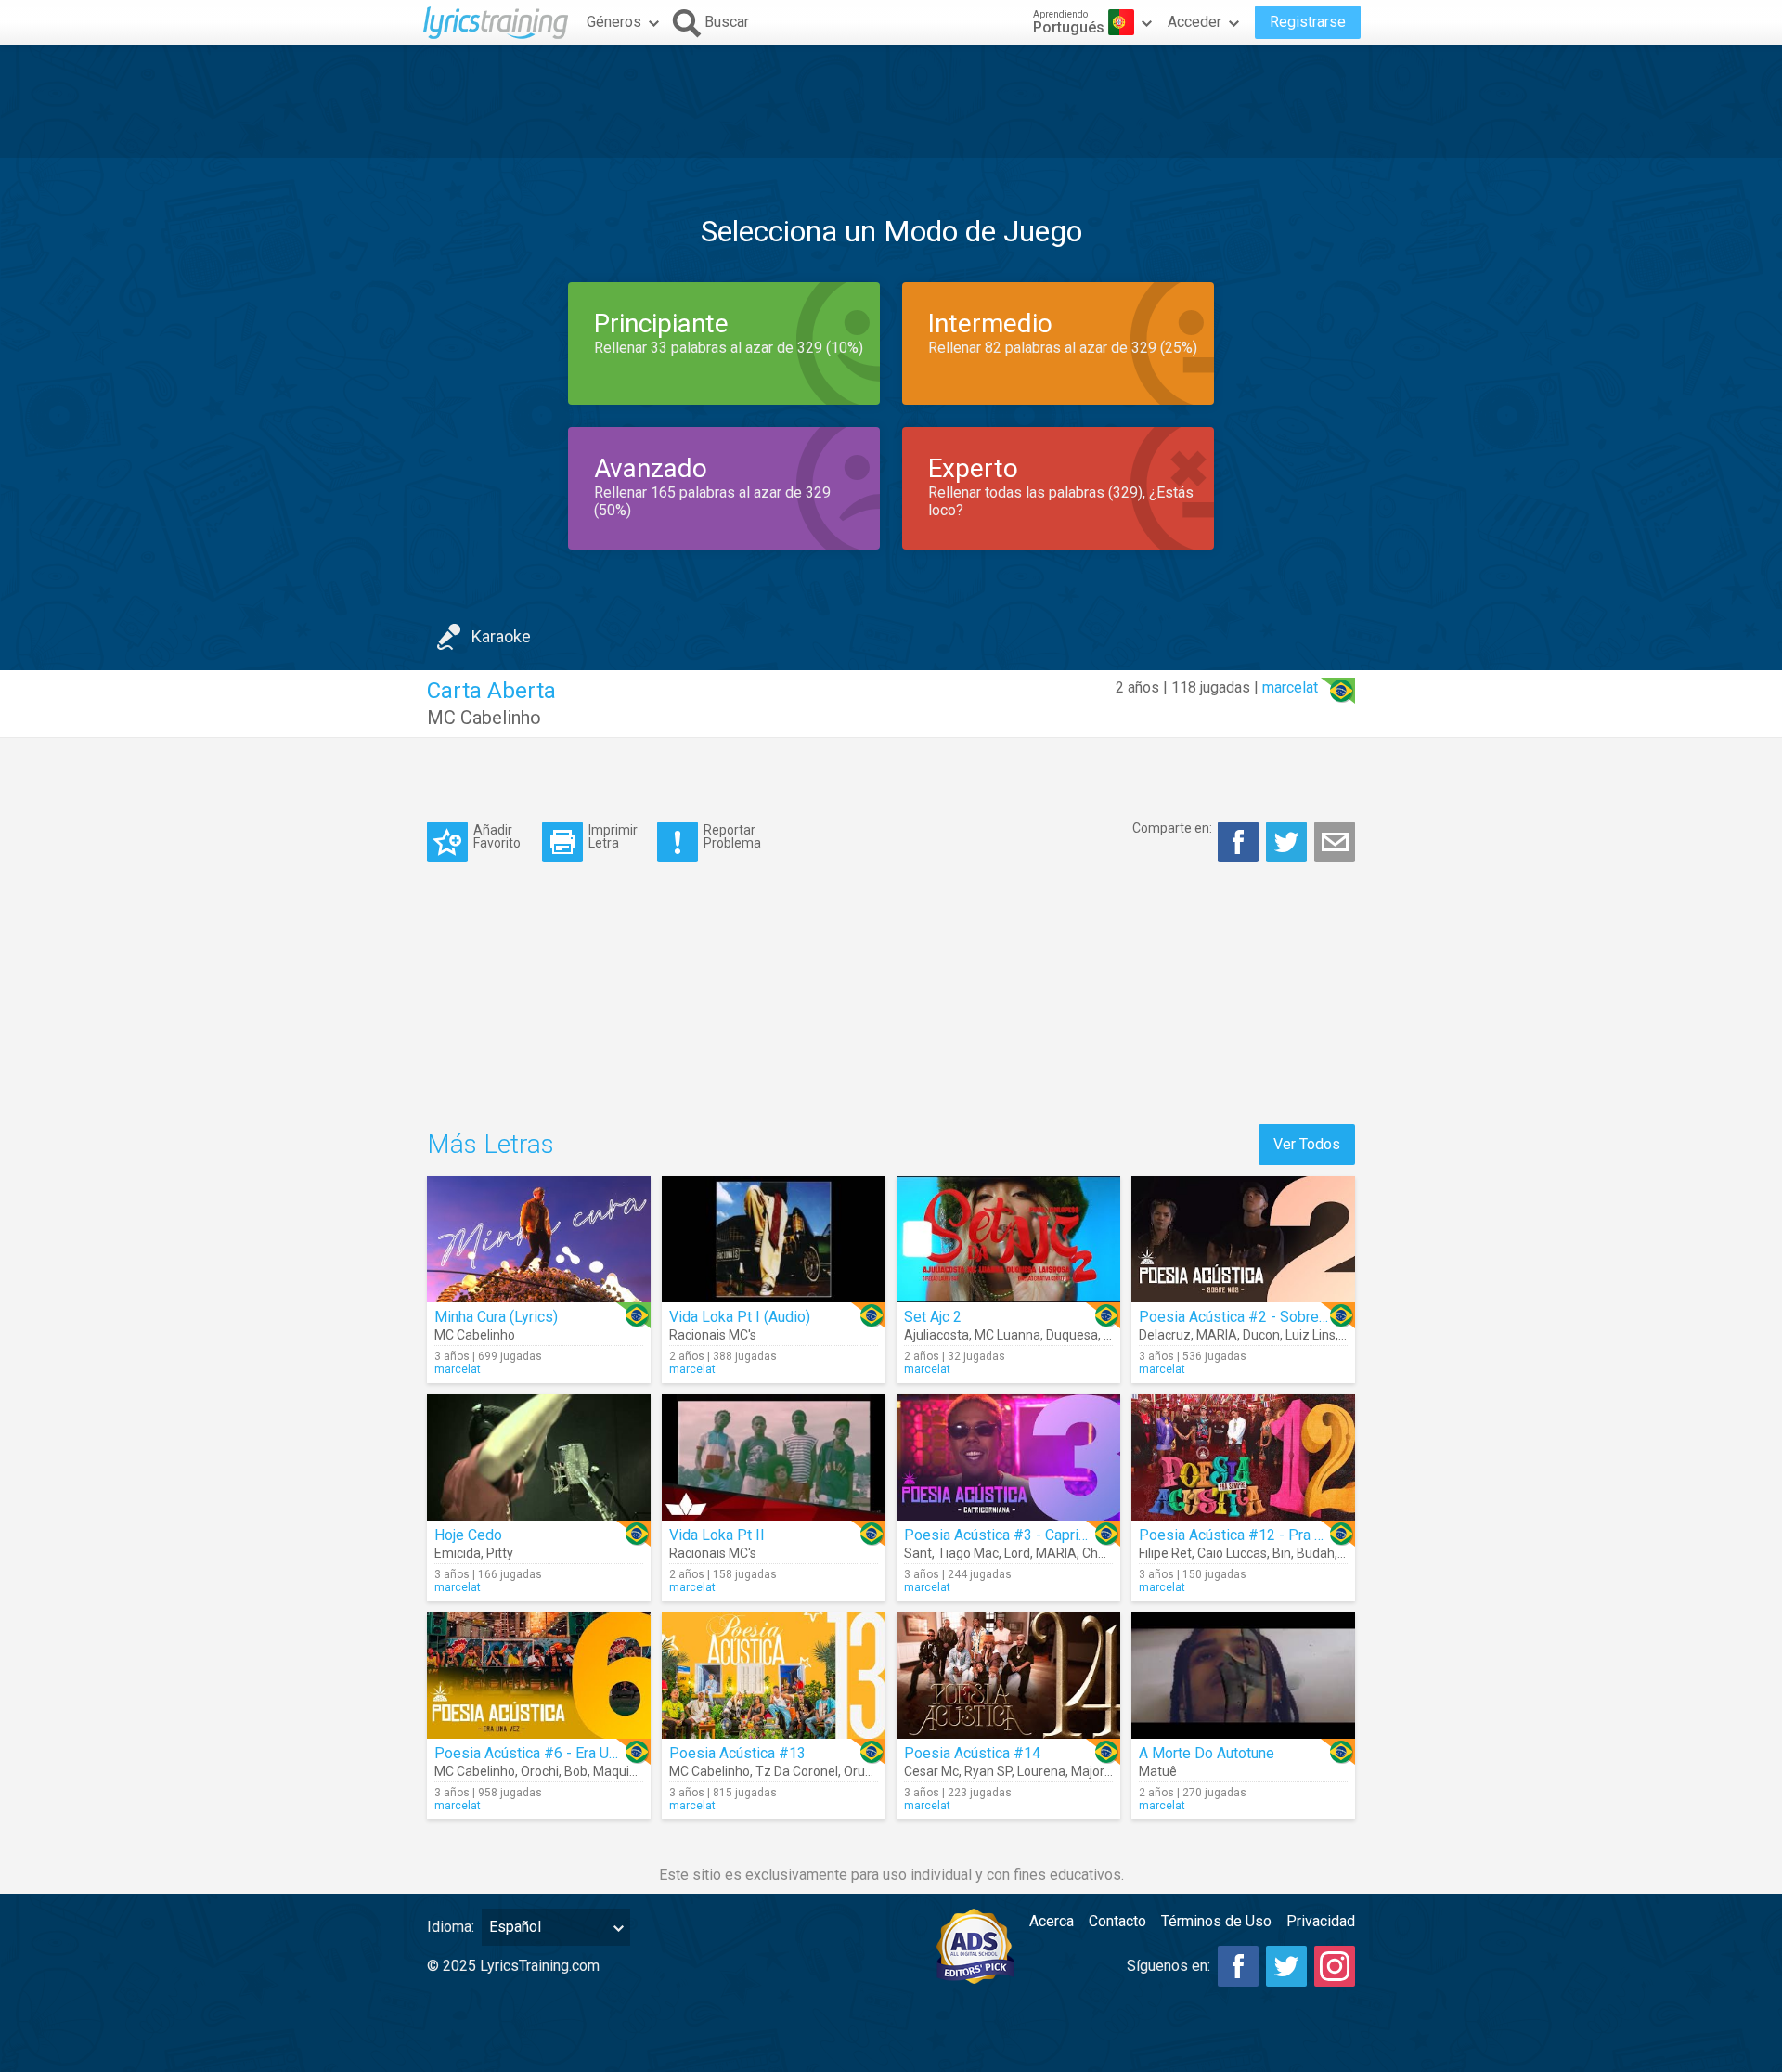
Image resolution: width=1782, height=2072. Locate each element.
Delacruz (1165, 1335)
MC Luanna (1007, 1335)
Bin (1282, 1553)
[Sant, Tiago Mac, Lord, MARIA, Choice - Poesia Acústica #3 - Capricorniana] (1008, 1457)
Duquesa (1072, 1335)
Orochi (540, 1771)
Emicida (458, 1553)
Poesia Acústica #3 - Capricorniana (1018, 1535)
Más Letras (491, 1144)
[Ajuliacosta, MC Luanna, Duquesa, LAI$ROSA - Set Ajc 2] (1008, 1239)
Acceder (1194, 22)
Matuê (1158, 1771)
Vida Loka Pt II (717, 1535)
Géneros (614, 22)
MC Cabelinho (484, 718)
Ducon (1261, 1335)
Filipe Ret (1165, 1553)
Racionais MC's (713, 1335)
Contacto (1117, 1921)
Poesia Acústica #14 (972, 1753)
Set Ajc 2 (933, 1317)
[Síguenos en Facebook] (1238, 1966)
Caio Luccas (1232, 1553)
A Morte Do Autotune (1207, 1753)
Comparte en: (1172, 828)
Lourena (1041, 1771)
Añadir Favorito (497, 836)
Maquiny (618, 1771)
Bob (576, 1771)
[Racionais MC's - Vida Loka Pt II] (774, 1457)
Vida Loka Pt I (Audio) (740, 1317)
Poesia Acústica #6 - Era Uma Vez (546, 1753)
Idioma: (451, 1927)
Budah (1316, 1553)
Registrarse (1308, 22)
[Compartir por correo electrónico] (1335, 842)
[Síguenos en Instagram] (1335, 1966)
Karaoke (501, 636)
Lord (1017, 1553)
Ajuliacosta (936, 1335)
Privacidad (1321, 1921)
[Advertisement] (891, 101)
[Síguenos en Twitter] (1286, 1966)
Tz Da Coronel (797, 1771)
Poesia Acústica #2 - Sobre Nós (1244, 1317)
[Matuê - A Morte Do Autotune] (1243, 1676)
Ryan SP (988, 1771)
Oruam (864, 1771)
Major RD (1097, 1771)
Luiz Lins (1311, 1335)
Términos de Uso (1216, 1921)
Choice (1102, 1553)
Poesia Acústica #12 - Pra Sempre (1252, 1535)
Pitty (500, 1553)
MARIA (1217, 1335)
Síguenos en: (1169, 1966)
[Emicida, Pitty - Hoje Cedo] (539, 1457)
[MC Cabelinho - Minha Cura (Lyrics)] (539, 1239)
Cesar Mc (931, 1771)
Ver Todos (1307, 1144)
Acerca (1052, 1921)
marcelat (1290, 687)
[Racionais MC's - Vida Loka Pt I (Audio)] (774, 1239)
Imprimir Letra (613, 836)
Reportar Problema (732, 836)
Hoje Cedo (468, 1535)
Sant (918, 1553)
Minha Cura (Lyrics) (496, 1317)
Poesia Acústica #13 (737, 1753)
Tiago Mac (968, 1553)
